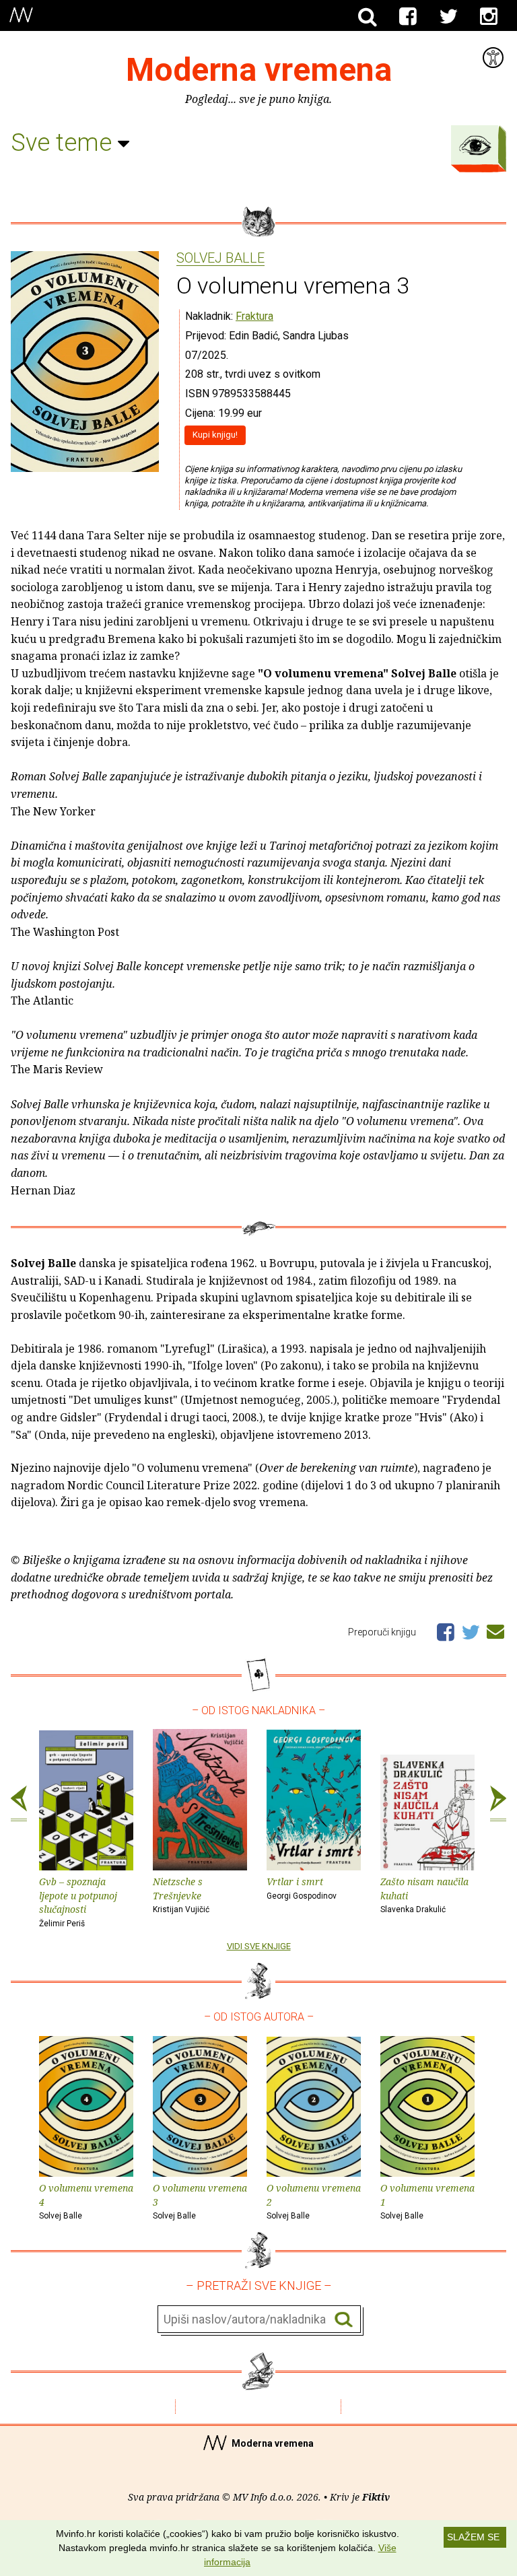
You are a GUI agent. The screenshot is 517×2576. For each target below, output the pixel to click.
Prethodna (19, 1804)
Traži (344, 2320)
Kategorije (475, 145)
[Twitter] (448, 17)
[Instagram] (489, 17)
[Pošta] (495, 1629)
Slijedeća (498, 1804)
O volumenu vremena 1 (427, 2201)
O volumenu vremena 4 (86, 2201)
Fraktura (254, 316)
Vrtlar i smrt (302, 1888)
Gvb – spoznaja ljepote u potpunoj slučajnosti (78, 1902)
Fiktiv (376, 2497)
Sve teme (64, 143)
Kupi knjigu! (215, 435)
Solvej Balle (220, 259)
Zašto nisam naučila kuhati (424, 1895)
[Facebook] (408, 17)
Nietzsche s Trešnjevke (181, 1895)
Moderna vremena (259, 70)
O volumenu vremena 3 (200, 2201)
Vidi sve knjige (259, 1946)
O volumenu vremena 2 (314, 2201)
